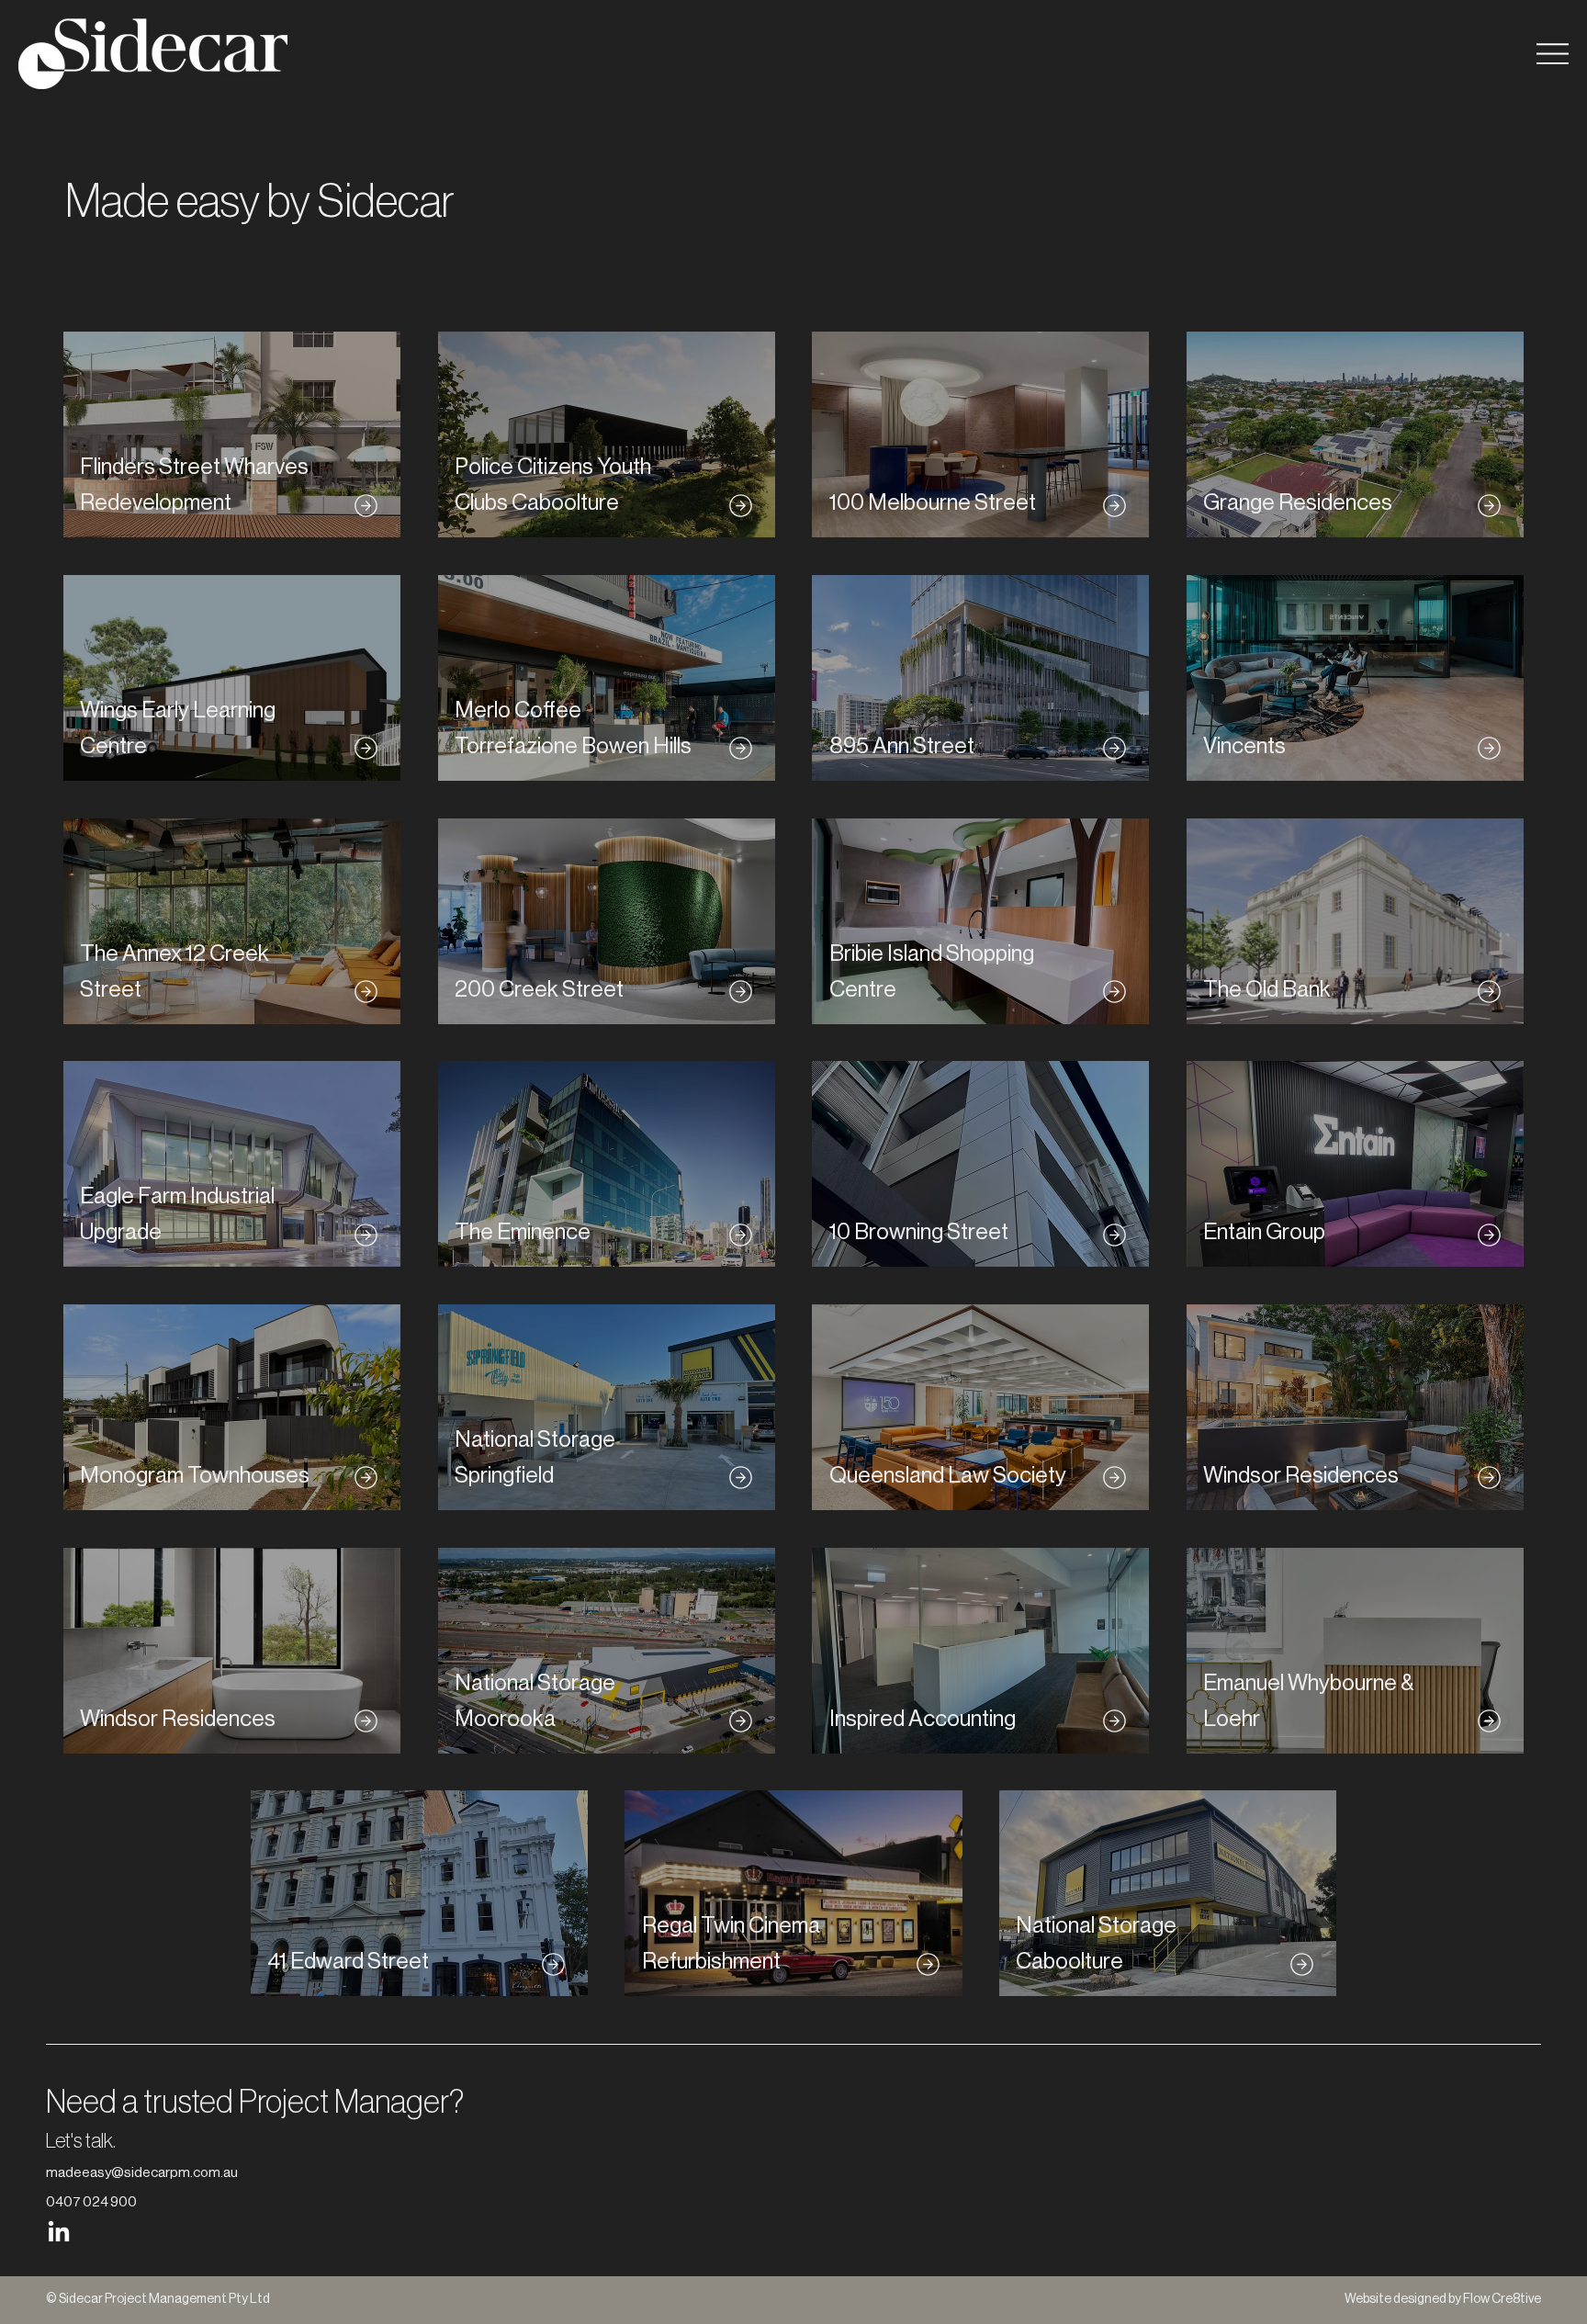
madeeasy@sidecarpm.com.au (142, 2173)
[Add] (231, 435)
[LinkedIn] (59, 2233)
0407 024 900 (91, 2202)
